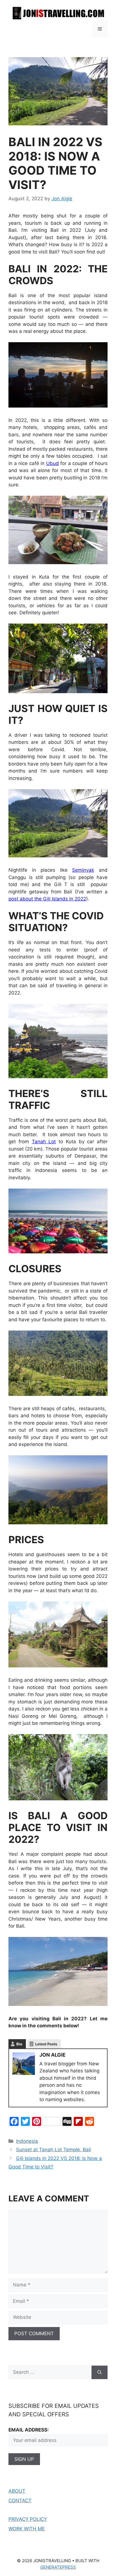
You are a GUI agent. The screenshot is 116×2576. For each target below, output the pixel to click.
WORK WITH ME (27, 2529)
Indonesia (27, 2141)
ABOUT (17, 2491)
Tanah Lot (44, 1142)
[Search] (100, 2372)
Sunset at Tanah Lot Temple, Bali (53, 2150)
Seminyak (83, 870)
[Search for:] (50, 2372)
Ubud (53, 463)
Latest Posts (46, 2044)
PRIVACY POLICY (28, 2519)
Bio (19, 2044)
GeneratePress (58, 2567)
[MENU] (100, 29)
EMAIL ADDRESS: (29, 2430)
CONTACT (20, 2501)
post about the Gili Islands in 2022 (47, 899)
